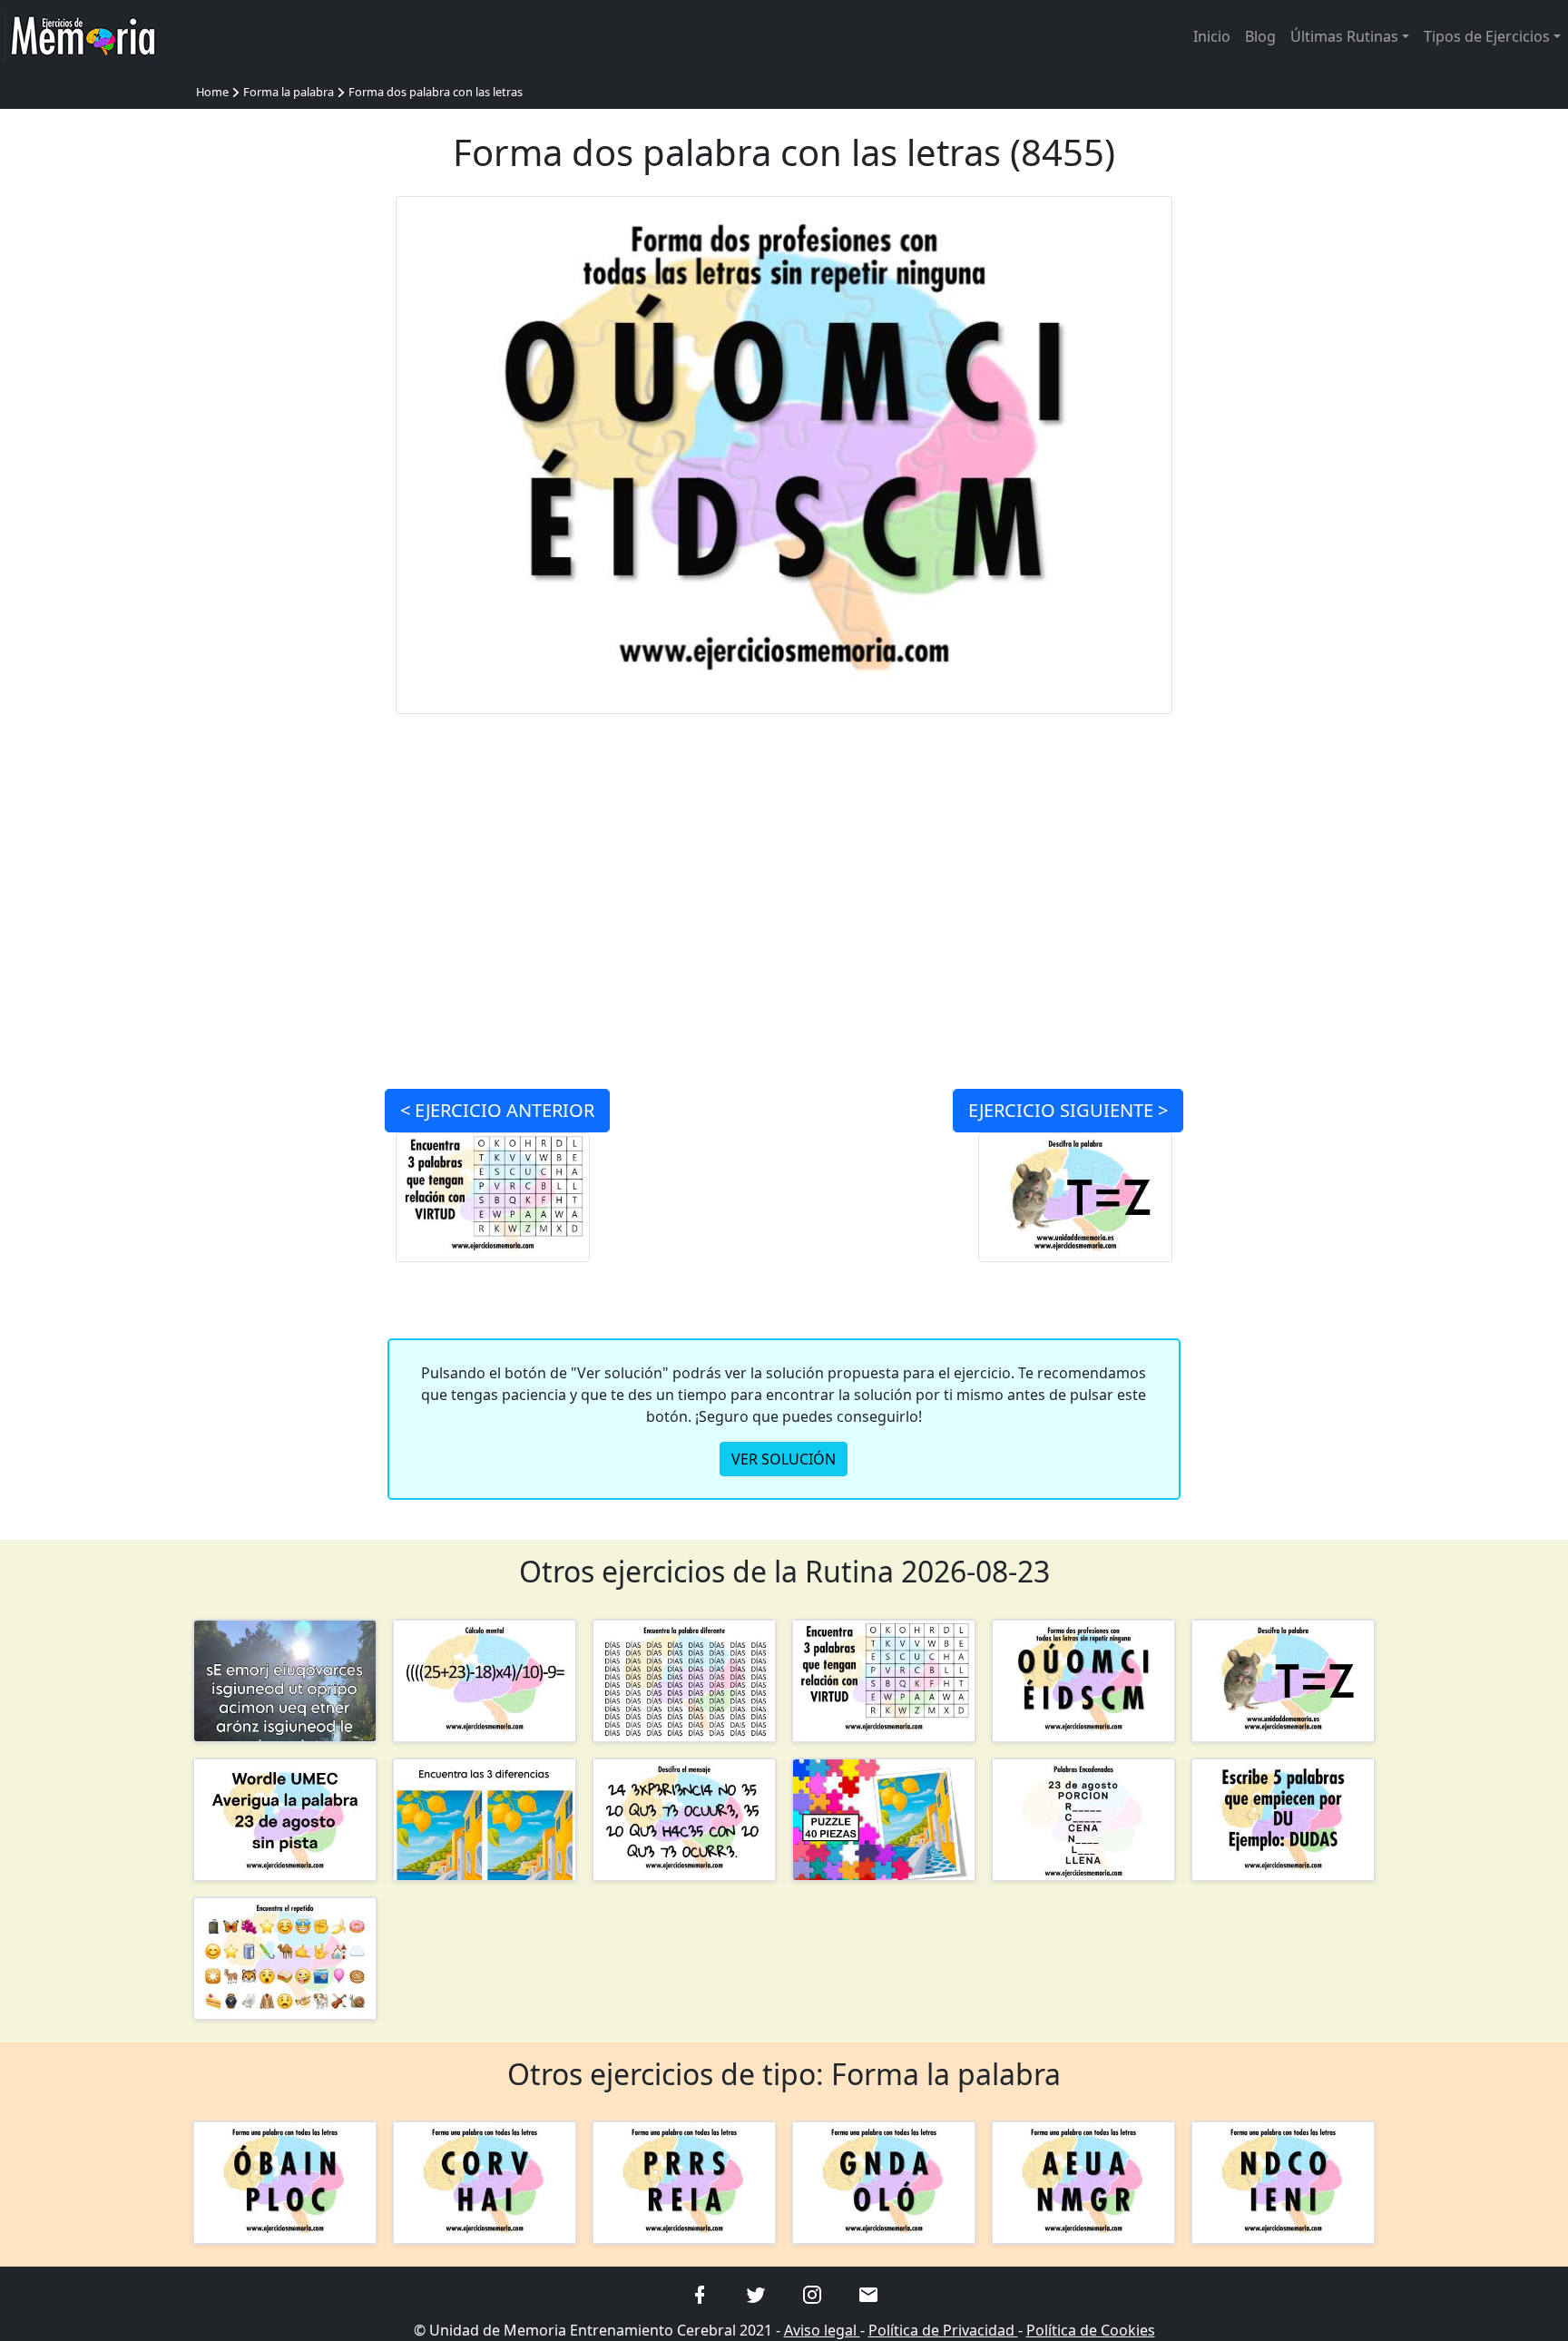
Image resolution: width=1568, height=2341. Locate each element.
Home (212, 92)
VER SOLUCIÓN (784, 1459)
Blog (1260, 36)
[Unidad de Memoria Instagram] (812, 2293)
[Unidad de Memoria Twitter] (756, 2293)
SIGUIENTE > (1068, 1110)
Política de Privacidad (943, 2330)
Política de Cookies (1091, 2330)
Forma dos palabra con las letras (436, 92)
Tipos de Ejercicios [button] (1487, 36)
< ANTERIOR (497, 1110)
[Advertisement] (285, 468)
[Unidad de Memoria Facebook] (700, 2293)
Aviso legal (822, 2330)
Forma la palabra (289, 92)
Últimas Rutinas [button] (1344, 36)
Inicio (1212, 36)
